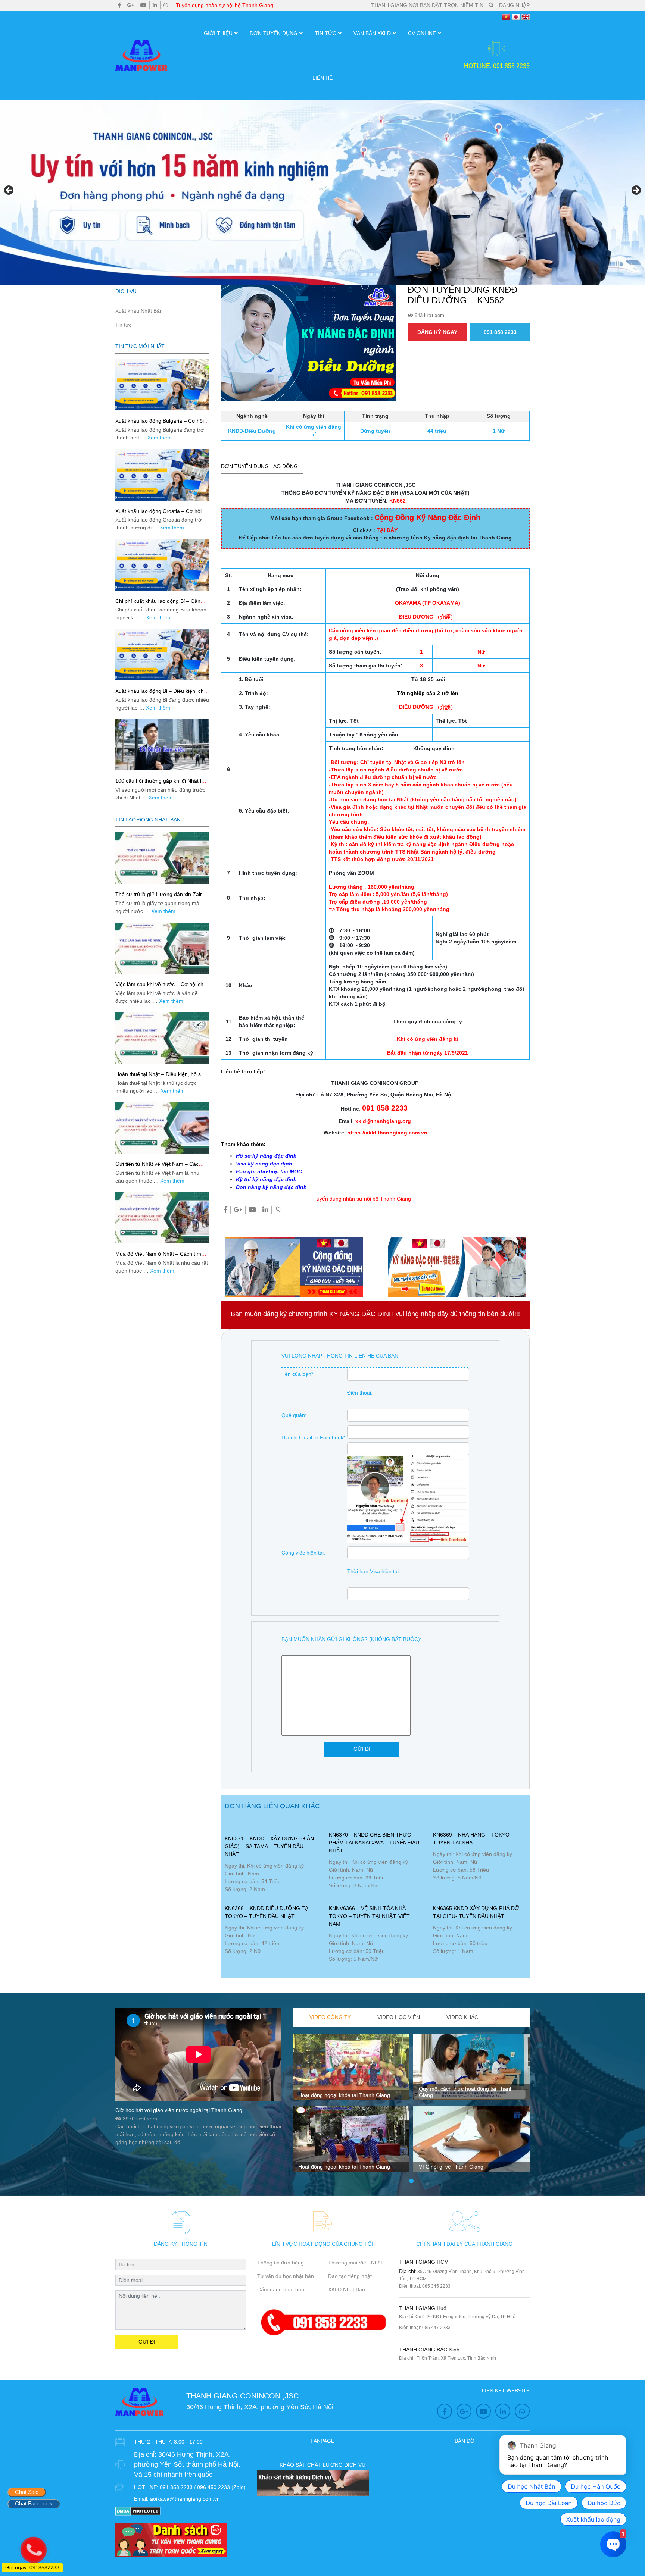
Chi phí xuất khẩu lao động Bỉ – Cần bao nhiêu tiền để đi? (158, 604)
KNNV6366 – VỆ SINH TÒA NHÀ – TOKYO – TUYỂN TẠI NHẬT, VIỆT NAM (370, 1916)
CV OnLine (422, 33)
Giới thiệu (218, 33)
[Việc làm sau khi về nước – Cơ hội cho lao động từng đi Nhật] (162, 948)
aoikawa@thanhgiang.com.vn (185, 2499)
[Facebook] (120, 5)
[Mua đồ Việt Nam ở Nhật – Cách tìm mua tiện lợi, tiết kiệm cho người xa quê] (162, 1218)
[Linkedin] (155, 5)
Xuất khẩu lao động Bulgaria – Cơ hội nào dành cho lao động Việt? (160, 424)
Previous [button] (9, 191)
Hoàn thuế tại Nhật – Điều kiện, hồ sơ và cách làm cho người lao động (160, 1077)
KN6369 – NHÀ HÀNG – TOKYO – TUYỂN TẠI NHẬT (473, 1839)
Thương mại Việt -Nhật (355, 2263)
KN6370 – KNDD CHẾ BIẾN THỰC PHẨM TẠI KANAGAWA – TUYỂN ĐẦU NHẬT (374, 1843)
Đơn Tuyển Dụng (274, 33)
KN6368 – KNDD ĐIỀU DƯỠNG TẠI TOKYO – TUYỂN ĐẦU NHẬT (267, 1912)
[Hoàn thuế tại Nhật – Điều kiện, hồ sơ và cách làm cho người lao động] (162, 1038)
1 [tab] (411, 2181)
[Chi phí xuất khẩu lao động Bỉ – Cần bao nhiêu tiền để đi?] (162, 565)
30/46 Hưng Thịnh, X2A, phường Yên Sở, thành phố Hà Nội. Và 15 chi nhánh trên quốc (187, 2464)
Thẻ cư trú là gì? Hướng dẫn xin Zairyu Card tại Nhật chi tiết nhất (161, 897)
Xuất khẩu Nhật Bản (139, 311)
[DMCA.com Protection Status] (138, 2511)
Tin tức (325, 33)
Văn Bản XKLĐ (372, 33)
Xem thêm (160, 438)
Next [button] (636, 191)
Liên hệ (322, 78)
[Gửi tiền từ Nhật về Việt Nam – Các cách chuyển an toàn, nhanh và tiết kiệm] (162, 1128)
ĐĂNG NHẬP (514, 5)
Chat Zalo (27, 2492)
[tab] (330, 2017)
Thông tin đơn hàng (281, 2263)
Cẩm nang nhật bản (281, 2289)
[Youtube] (143, 5)
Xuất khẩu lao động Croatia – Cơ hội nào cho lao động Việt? (158, 514)
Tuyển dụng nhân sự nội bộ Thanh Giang (225, 5)
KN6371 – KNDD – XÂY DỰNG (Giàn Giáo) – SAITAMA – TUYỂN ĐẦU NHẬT (269, 1846)
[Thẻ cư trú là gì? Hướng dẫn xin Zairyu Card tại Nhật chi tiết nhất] (162, 858)
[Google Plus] (131, 5)
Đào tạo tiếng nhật (350, 2276)
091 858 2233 (500, 332)
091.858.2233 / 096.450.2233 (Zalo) (203, 2487)
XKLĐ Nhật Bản (347, 2289)
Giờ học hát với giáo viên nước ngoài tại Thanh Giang (179, 2110)
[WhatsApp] (166, 5)
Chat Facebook (34, 2503)
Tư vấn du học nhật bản (286, 2276)
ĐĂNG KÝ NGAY (437, 332)
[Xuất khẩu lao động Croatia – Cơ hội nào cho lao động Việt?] (162, 475)
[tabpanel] (351, 2106)
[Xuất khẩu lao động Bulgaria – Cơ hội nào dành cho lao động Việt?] (162, 385)
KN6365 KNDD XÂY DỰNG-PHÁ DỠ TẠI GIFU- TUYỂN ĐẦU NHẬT (476, 1912)
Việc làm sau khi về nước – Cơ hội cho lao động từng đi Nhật (161, 987)
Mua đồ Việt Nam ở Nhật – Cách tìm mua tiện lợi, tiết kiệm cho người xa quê (162, 1257)
